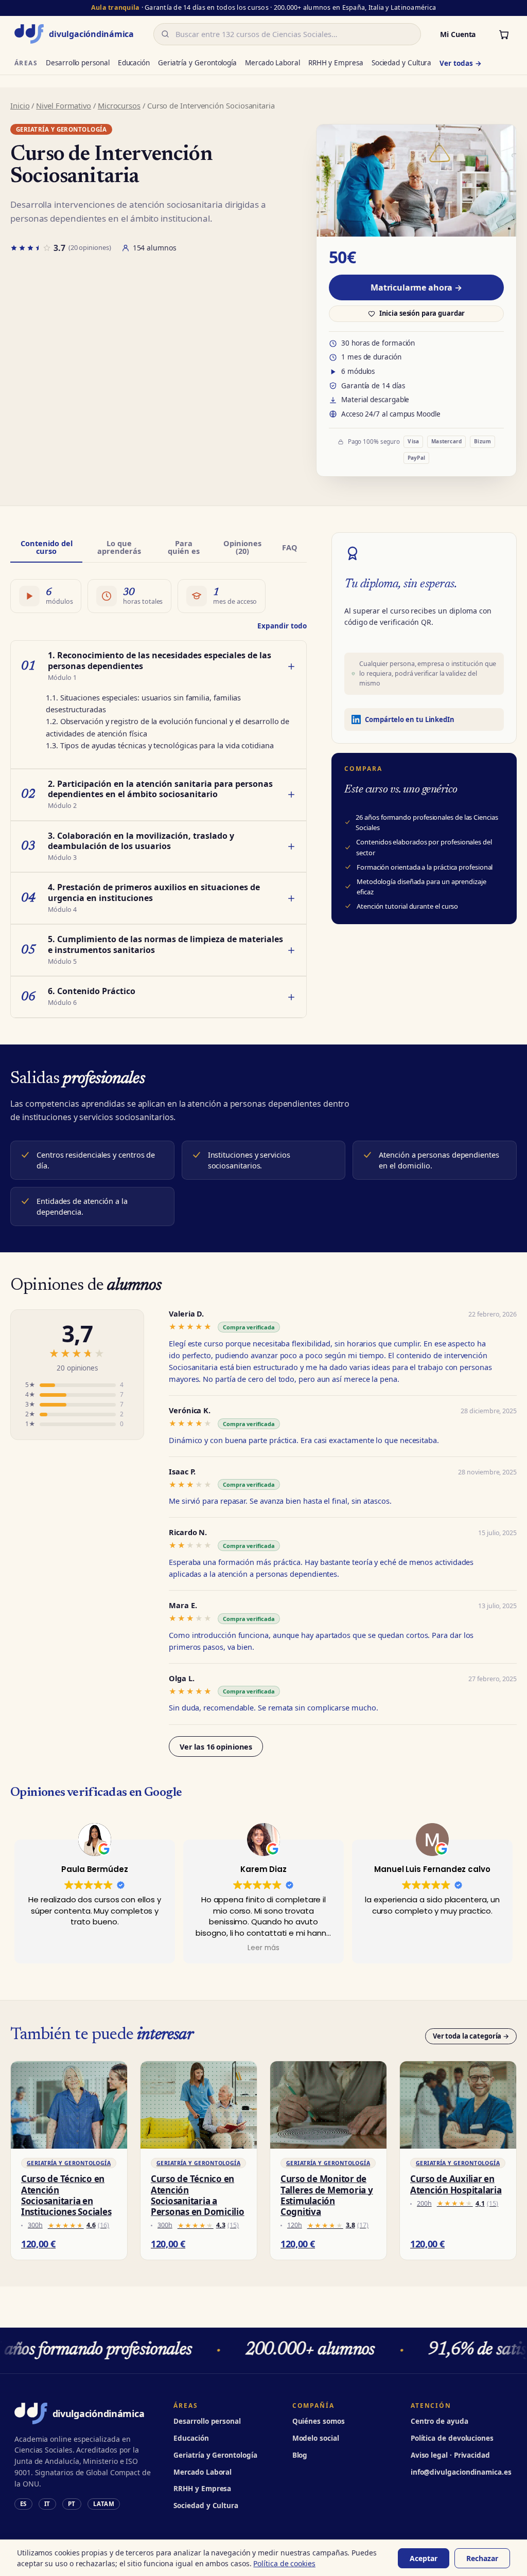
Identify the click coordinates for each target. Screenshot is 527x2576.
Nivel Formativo (64, 105)
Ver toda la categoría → (471, 2036)
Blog (300, 2455)
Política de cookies (284, 2563)
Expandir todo (282, 626)
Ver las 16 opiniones (216, 1746)
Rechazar (482, 2558)
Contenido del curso (47, 547)
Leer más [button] (263, 1948)
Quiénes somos (319, 2421)
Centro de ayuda (440, 2421)
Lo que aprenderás (119, 547)
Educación (134, 63)
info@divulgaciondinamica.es (461, 2472)
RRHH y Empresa (336, 63)
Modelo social (316, 2438)
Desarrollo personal (77, 63)
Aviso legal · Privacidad (450, 2455)
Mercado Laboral (273, 63)
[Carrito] (504, 34)
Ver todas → (460, 63)
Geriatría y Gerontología (197, 63)
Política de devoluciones (452, 2438)
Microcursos (119, 105)
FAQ (290, 547)
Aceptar (424, 2558)
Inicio (20, 105)
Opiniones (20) (242, 547)
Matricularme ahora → (416, 287)
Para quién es (184, 547)
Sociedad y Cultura (402, 63)
